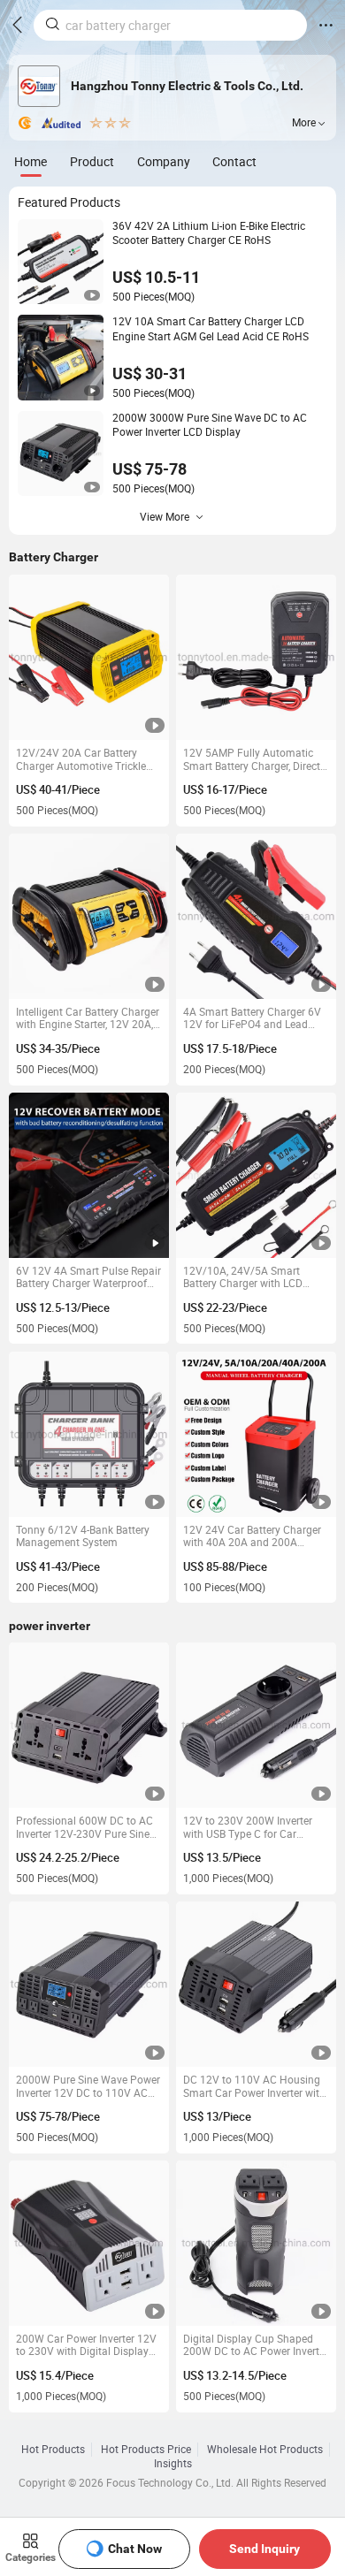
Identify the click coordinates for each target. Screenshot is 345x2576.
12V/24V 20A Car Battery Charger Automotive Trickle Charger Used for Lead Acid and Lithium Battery (81, 760)
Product (92, 161)
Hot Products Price (146, 2450)
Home (31, 161)
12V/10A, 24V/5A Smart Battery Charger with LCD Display (243, 1278)
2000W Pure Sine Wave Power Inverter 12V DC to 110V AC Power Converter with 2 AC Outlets (88, 2087)
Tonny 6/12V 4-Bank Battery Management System (83, 1537)
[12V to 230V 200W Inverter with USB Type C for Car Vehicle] (256, 1725)
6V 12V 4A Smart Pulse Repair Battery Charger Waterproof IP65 (88, 1278)
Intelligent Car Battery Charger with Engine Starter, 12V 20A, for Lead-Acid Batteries (88, 1019)
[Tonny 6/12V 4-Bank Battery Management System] (89, 1434)
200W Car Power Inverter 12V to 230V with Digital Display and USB (86, 2346)
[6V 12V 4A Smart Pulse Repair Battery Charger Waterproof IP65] (89, 1175)
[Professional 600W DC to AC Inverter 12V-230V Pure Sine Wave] (89, 1725)
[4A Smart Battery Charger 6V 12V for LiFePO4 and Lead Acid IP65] (256, 916)
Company (164, 161)
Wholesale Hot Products (265, 2450)
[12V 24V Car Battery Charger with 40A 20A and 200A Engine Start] (256, 1434)
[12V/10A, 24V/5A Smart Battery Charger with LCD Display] (256, 1175)
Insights (173, 2464)
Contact (234, 161)
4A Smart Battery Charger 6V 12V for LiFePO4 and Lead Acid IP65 (252, 1019)
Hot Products (53, 2450)
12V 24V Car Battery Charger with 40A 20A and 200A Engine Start (252, 1537)
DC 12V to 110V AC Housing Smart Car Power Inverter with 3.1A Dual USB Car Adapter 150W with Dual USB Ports (254, 2087)
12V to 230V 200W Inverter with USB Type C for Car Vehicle (248, 1828)
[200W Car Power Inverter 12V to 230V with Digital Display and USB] (89, 2243)
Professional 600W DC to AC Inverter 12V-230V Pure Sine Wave (84, 1828)
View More (165, 517)
